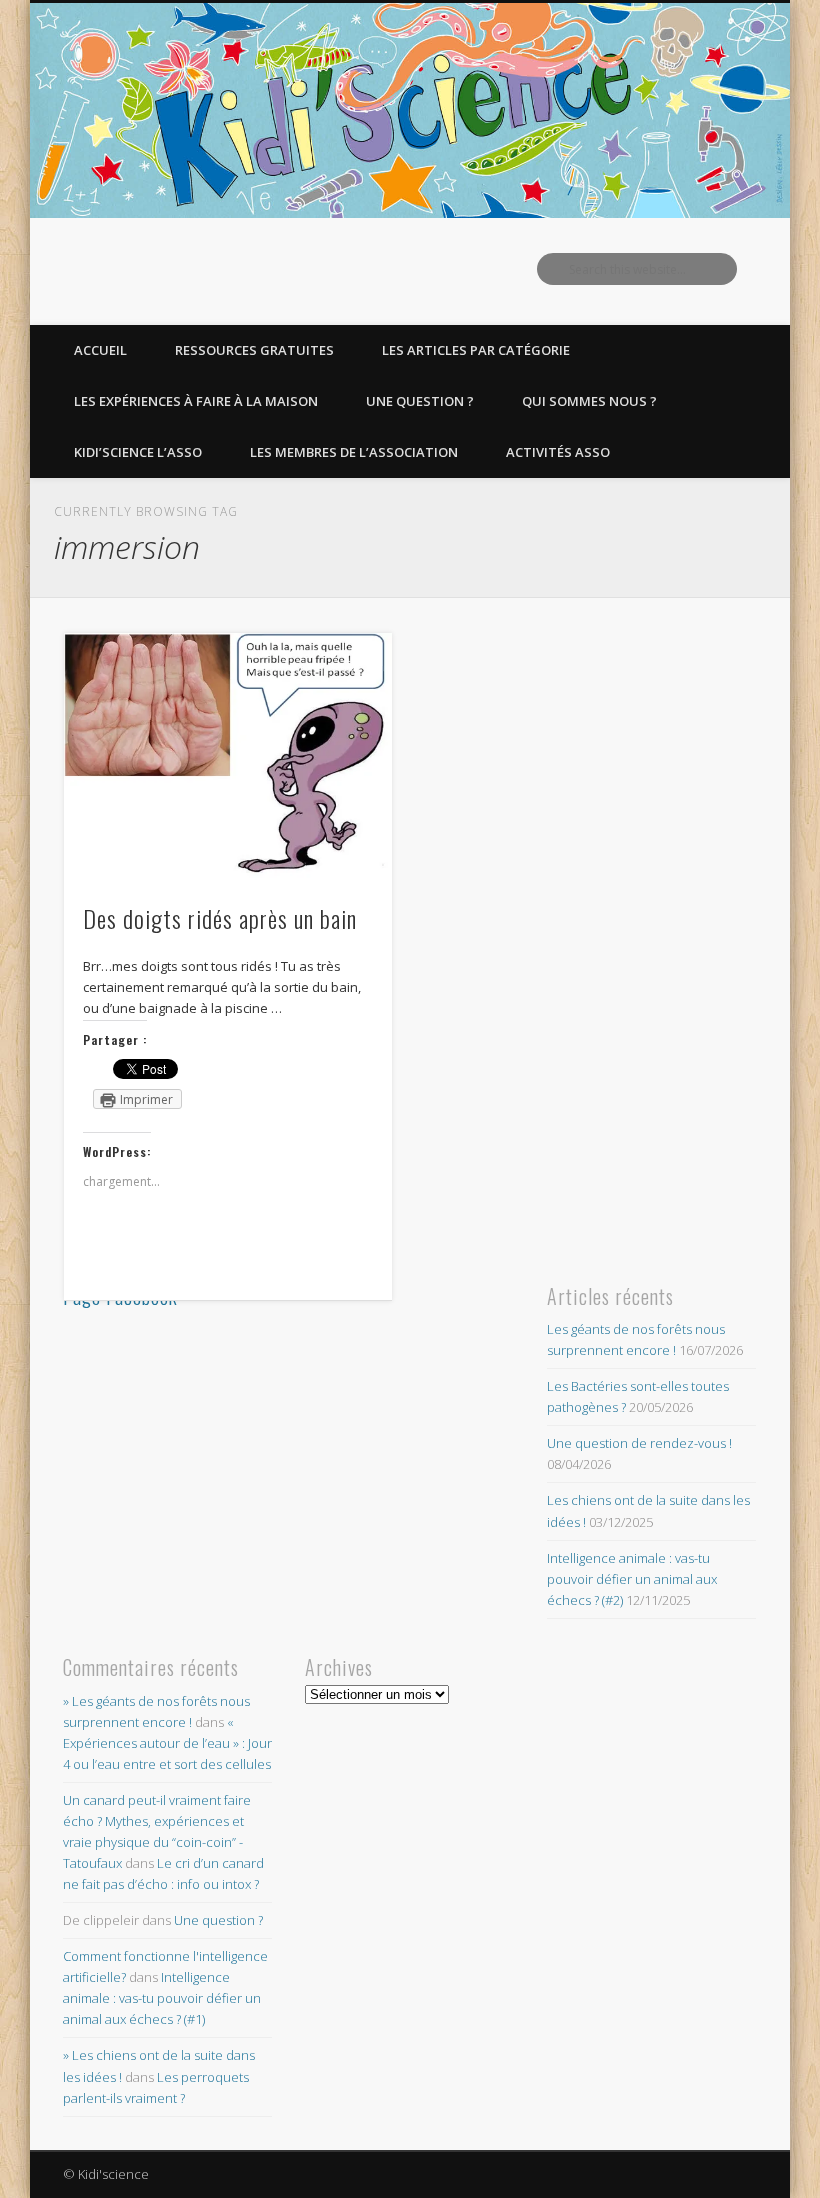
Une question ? (420, 401)
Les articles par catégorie (476, 350)
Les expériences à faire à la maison (196, 401)
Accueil (100, 350)
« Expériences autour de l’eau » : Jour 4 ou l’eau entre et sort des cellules (167, 1743)
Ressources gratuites (254, 350)
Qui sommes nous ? (589, 401)
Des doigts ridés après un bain (220, 918)
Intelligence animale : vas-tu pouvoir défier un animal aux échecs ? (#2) (632, 1579)
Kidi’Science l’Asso (138, 452)
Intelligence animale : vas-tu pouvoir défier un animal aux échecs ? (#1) (162, 1998)
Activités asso (558, 452)
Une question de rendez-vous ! (639, 1443)
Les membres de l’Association (354, 452)
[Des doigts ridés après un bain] (227, 757)
